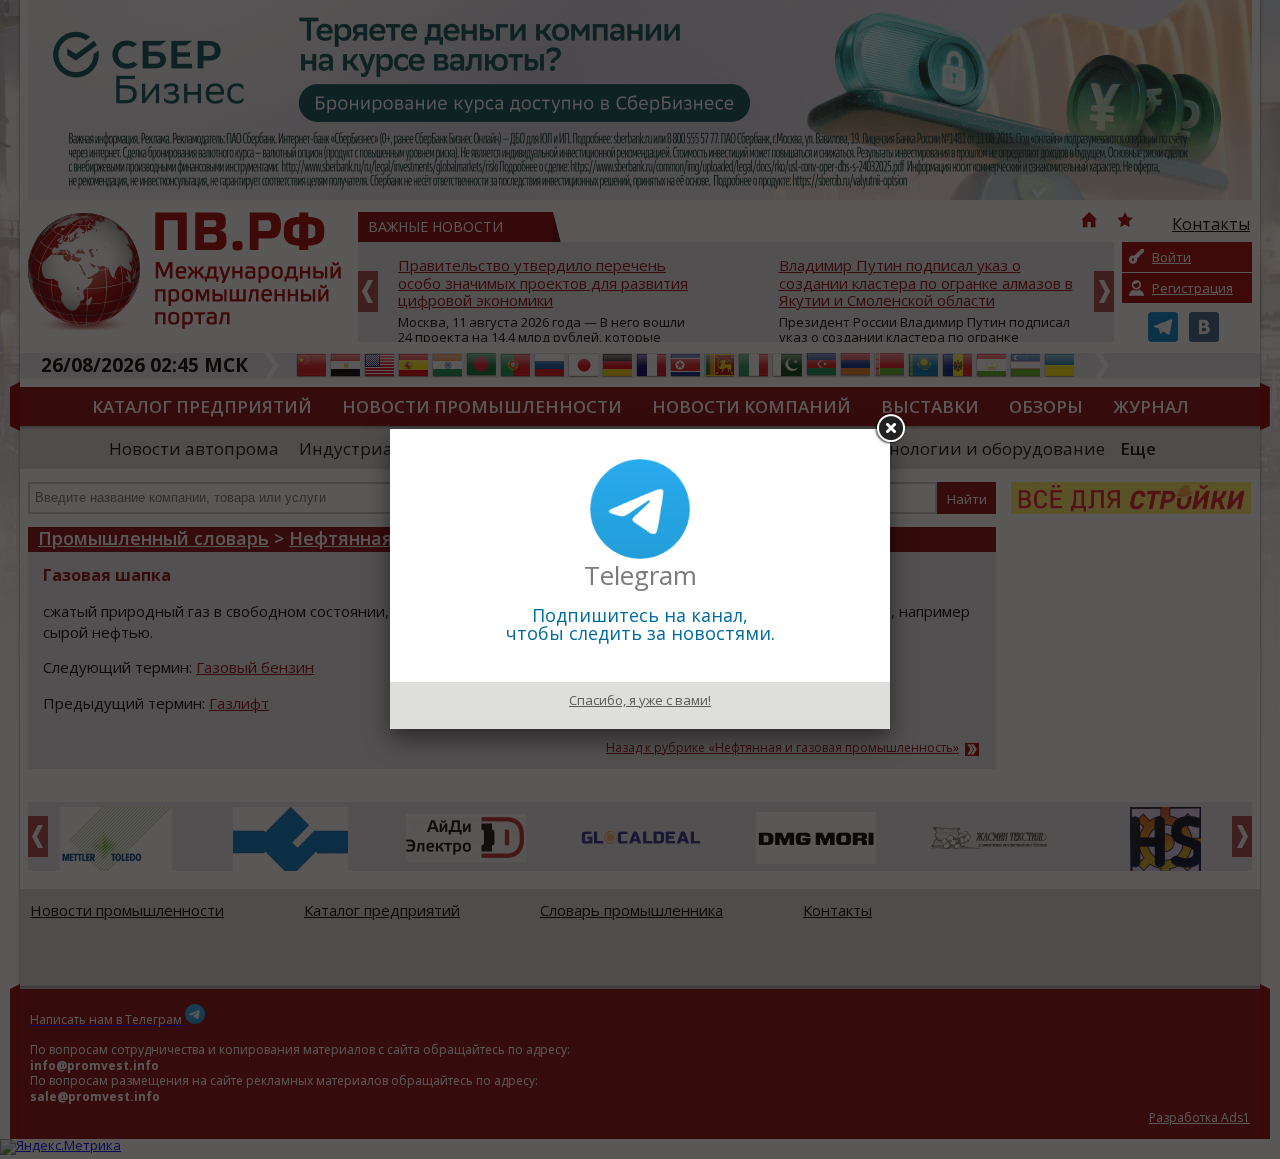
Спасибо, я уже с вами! (640, 700)
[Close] (890, 429)
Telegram (640, 575)
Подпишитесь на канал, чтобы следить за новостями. (640, 624)
